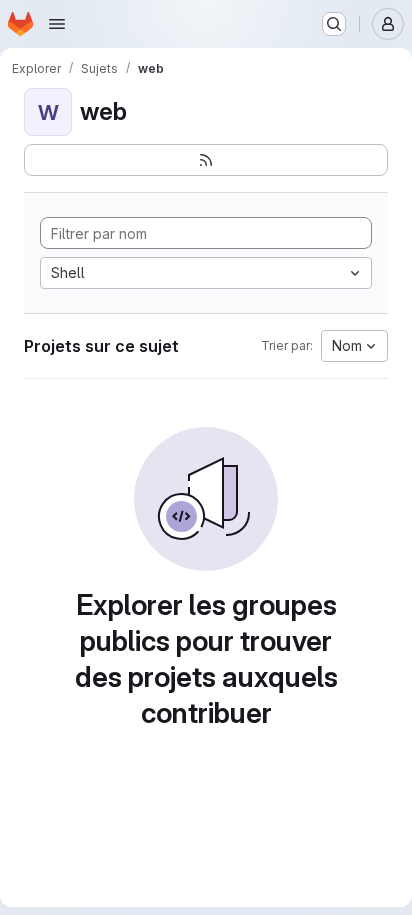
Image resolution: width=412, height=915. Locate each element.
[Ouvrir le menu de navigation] (57, 24)
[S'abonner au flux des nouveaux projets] (206, 160)
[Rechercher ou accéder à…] (334, 24)
